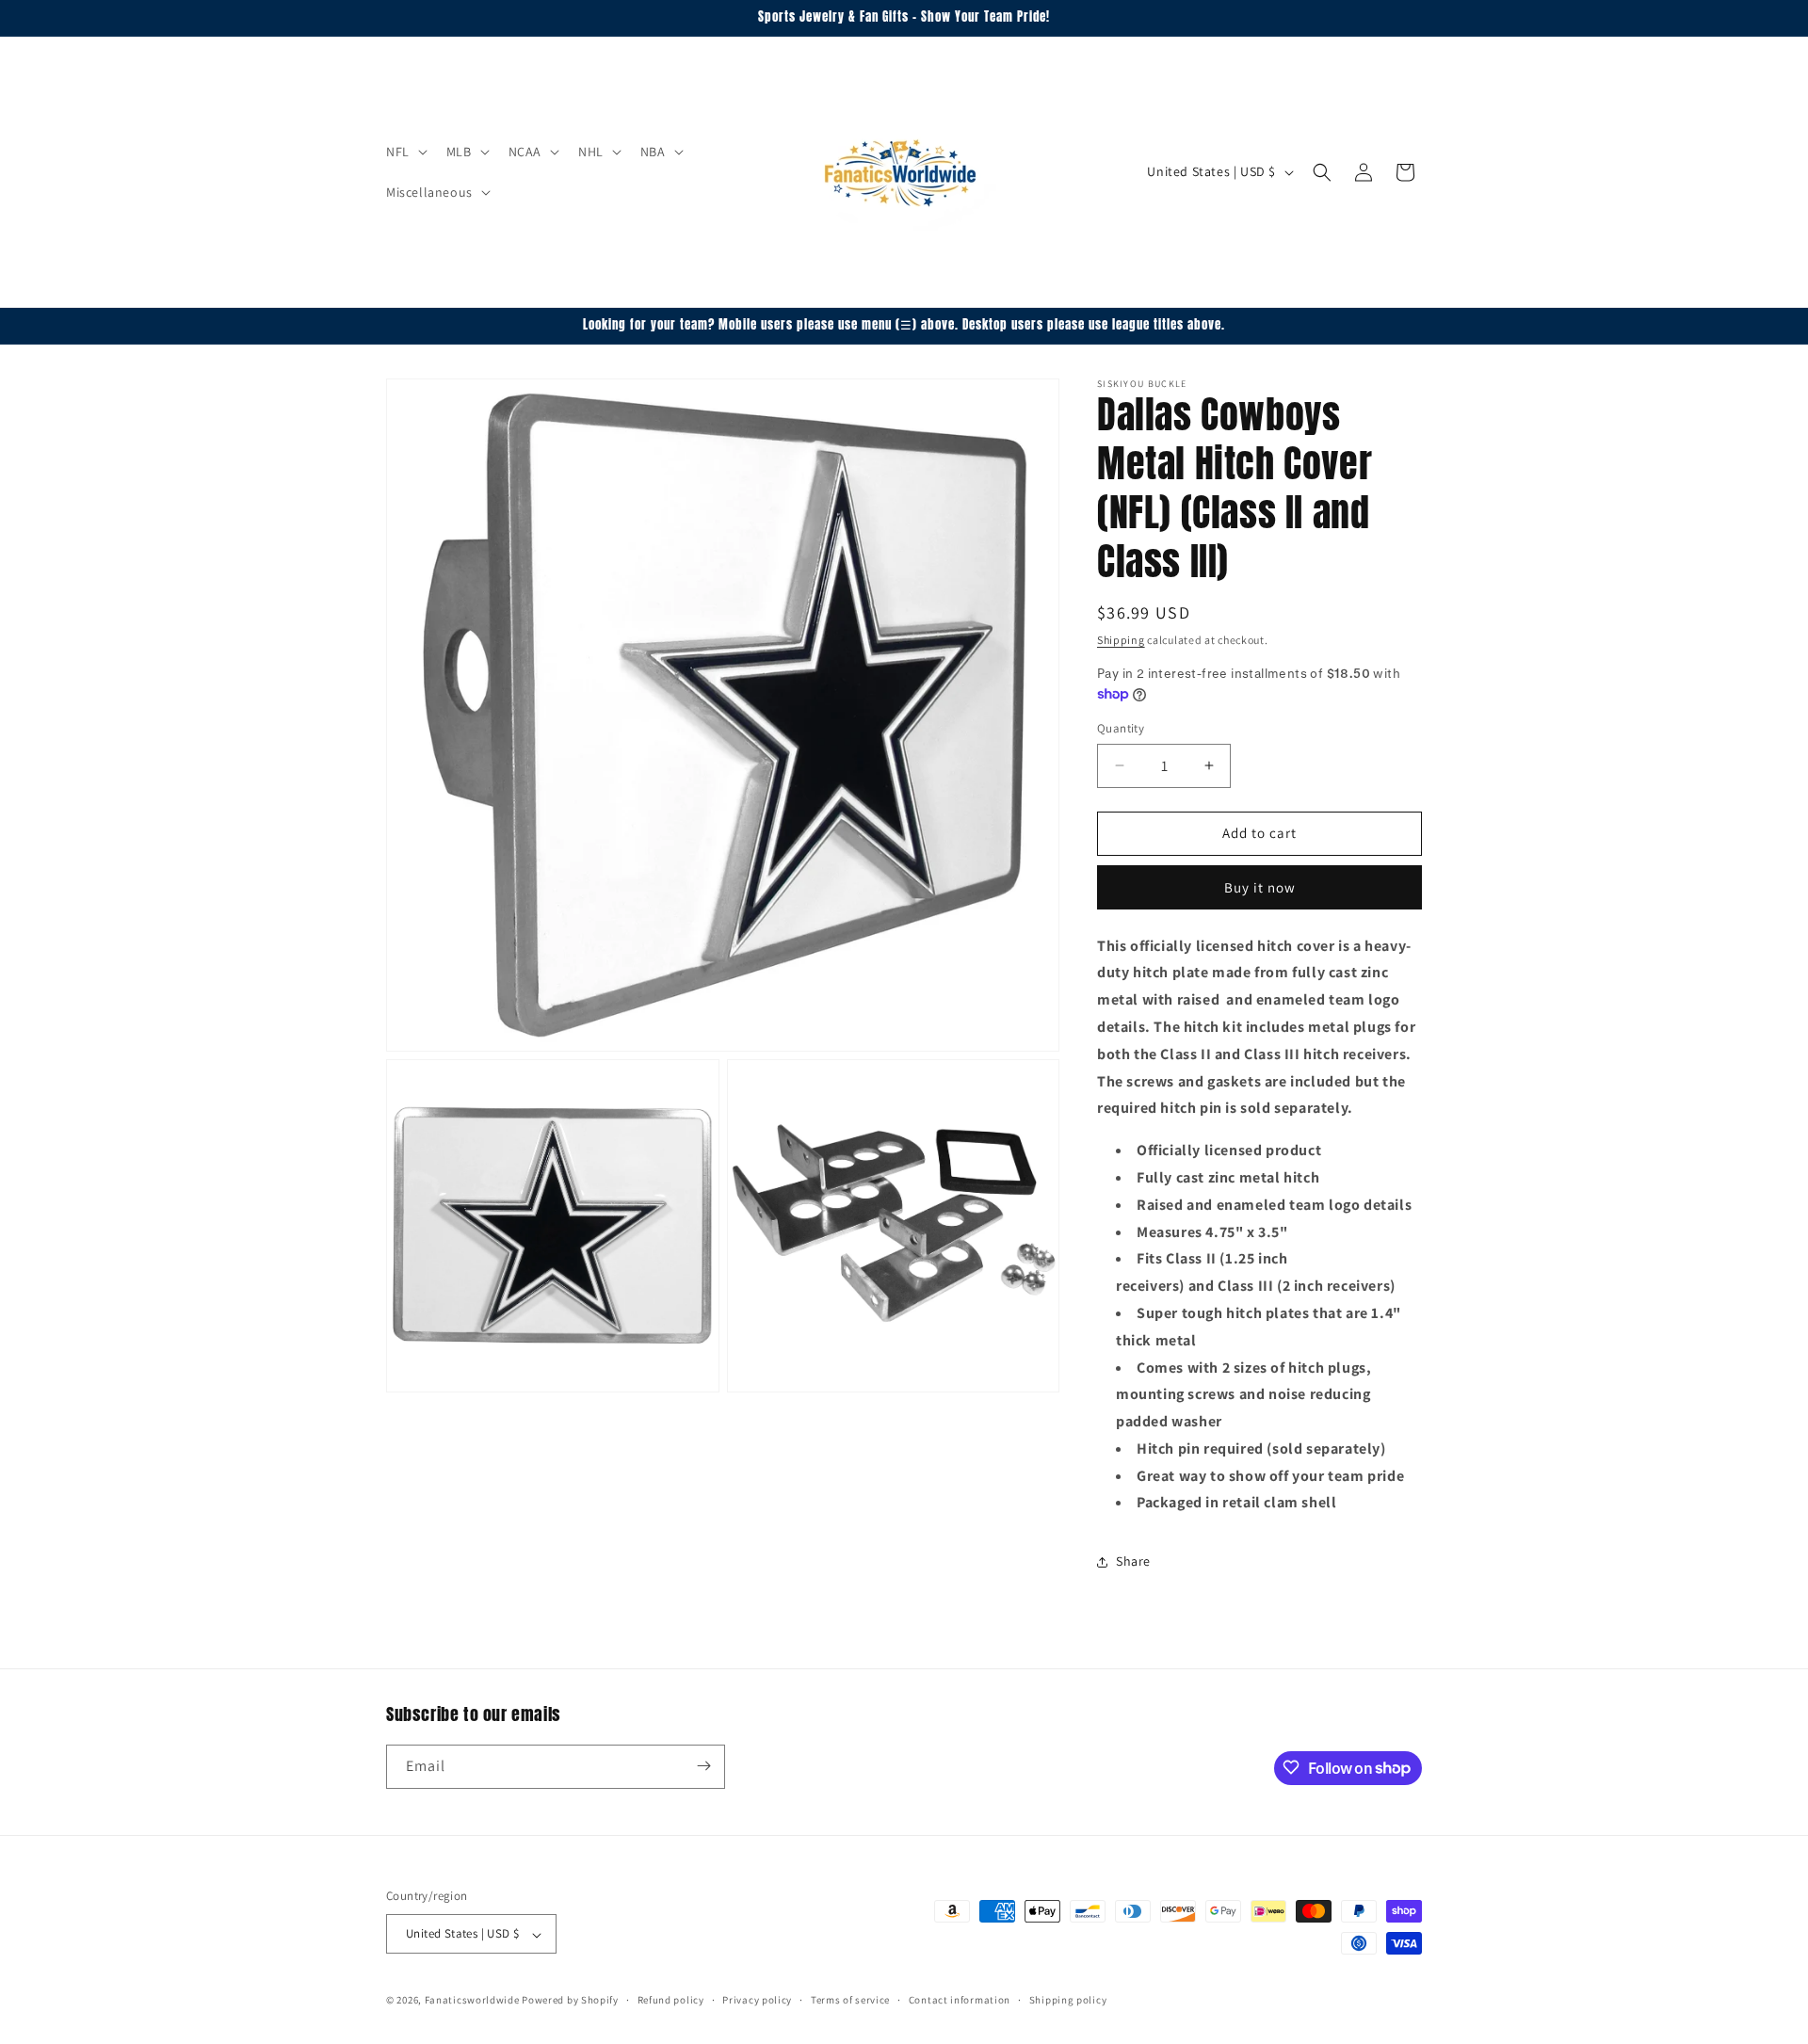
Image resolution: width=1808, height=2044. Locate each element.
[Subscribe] (703, 1766)
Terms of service (850, 2000)
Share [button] (1133, 1561)
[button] (405, 152)
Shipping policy (1068, 2000)
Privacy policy (757, 2000)
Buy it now (1260, 887)
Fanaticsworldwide (472, 2001)
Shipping (1121, 640)
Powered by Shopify (570, 2001)
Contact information (960, 2000)
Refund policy (671, 2000)
